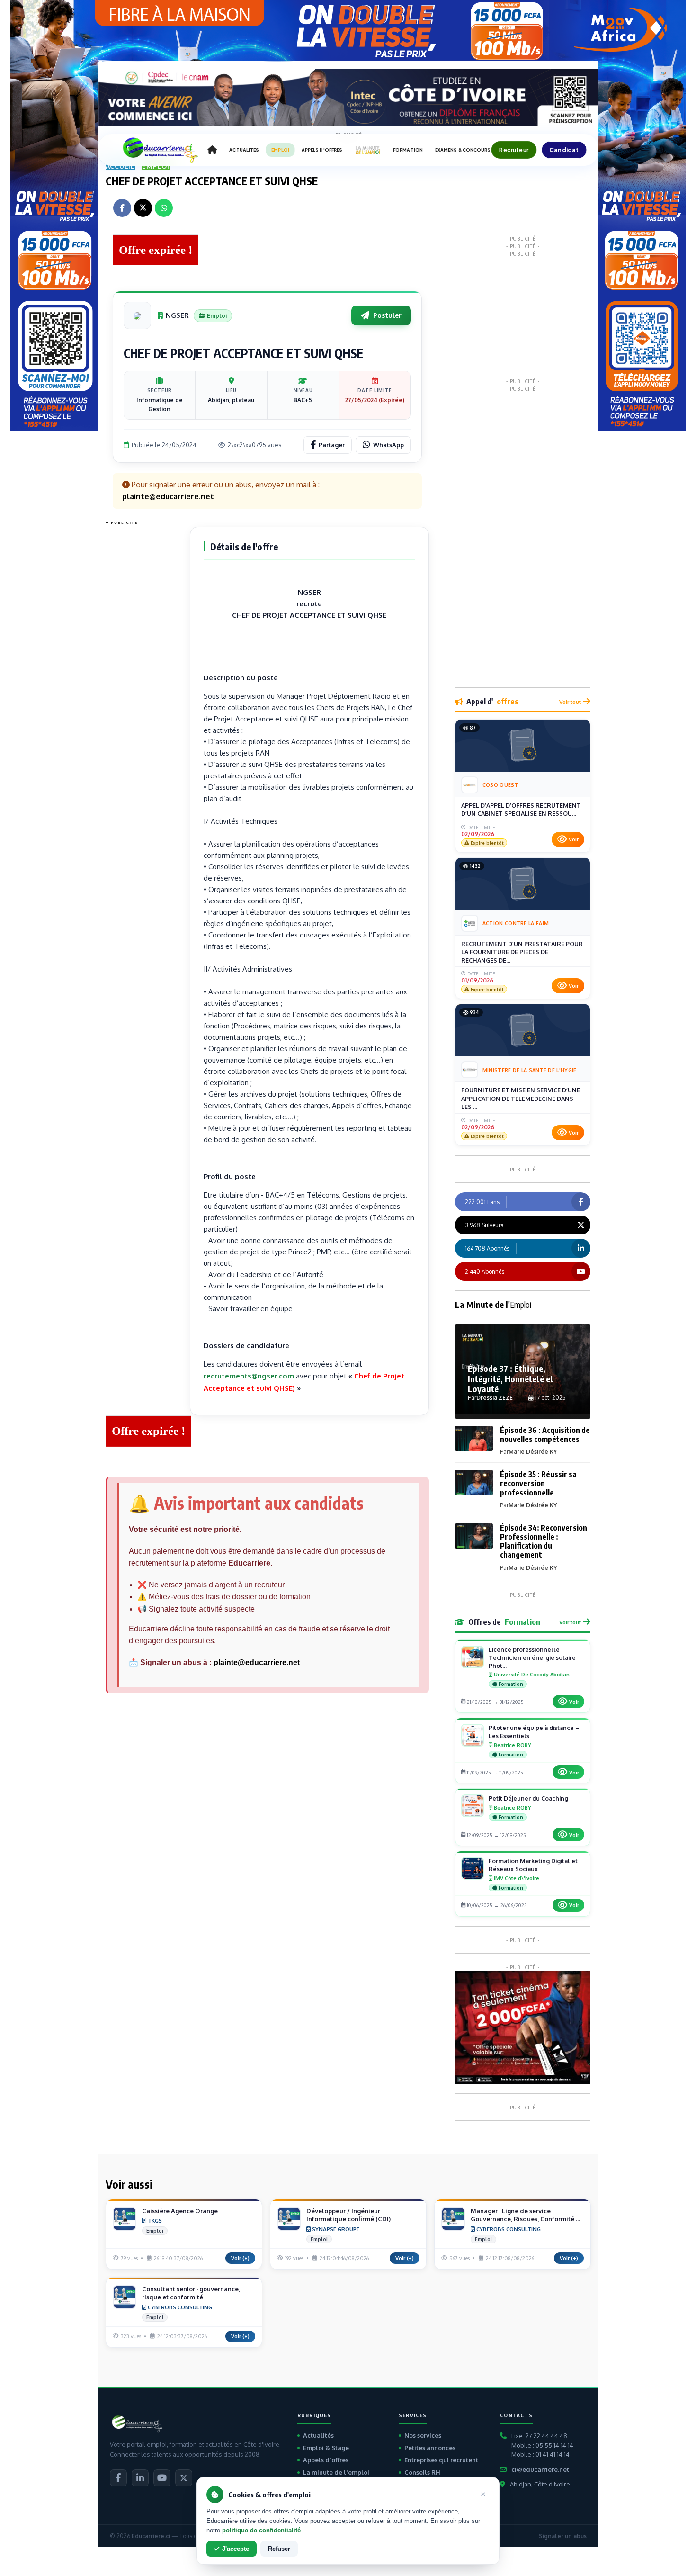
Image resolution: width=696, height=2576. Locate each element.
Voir (574, 839)
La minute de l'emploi (336, 2472)
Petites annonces (430, 2448)
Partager (332, 445)
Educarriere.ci (151, 2536)
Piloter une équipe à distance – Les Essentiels (534, 1732)
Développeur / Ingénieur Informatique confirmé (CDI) (348, 2215)
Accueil (120, 166)
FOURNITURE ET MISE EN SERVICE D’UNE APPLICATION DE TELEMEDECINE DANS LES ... (521, 1098)
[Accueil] (212, 150)
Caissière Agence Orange (180, 2211)
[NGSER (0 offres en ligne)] (137, 315)
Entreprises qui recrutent (441, 2460)
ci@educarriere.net (540, 2469)
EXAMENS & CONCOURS (463, 150)
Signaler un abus (563, 2536)
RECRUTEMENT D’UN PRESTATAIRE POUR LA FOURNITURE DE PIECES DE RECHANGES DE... (522, 952)
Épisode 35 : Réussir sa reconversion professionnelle (538, 1483)
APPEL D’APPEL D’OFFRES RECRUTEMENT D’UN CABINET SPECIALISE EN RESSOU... (521, 810)
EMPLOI (280, 150)
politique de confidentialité (261, 2530)
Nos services (423, 2435)
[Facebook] (118, 2478)
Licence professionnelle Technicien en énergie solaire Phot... (532, 1657)
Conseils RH (422, 2472)
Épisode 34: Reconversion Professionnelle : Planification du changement (544, 1541)
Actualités (318, 2435)
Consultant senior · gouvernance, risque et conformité (191, 2293)
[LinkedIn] (140, 2478)
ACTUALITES (244, 150)
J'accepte (236, 2549)
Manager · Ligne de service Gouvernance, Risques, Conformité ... (525, 2215)
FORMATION (408, 150)
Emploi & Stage (326, 2448)
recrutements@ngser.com (249, 1376)
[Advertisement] (143, 671)
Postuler (387, 315)
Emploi (156, 166)
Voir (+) (240, 2258)
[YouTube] (162, 2478)
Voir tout (570, 702)
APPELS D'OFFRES (322, 150)
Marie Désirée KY (533, 1452)
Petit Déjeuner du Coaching (528, 1798)
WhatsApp (388, 445)
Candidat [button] (564, 150)
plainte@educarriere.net (257, 1662)
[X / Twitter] (184, 2478)
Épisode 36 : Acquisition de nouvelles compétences (545, 1435)
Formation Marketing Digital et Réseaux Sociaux (533, 1865)
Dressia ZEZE (495, 1398)
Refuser (279, 2549)
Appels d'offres (326, 2460)
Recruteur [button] (514, 150)
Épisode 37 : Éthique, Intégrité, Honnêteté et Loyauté (511, 1378)
